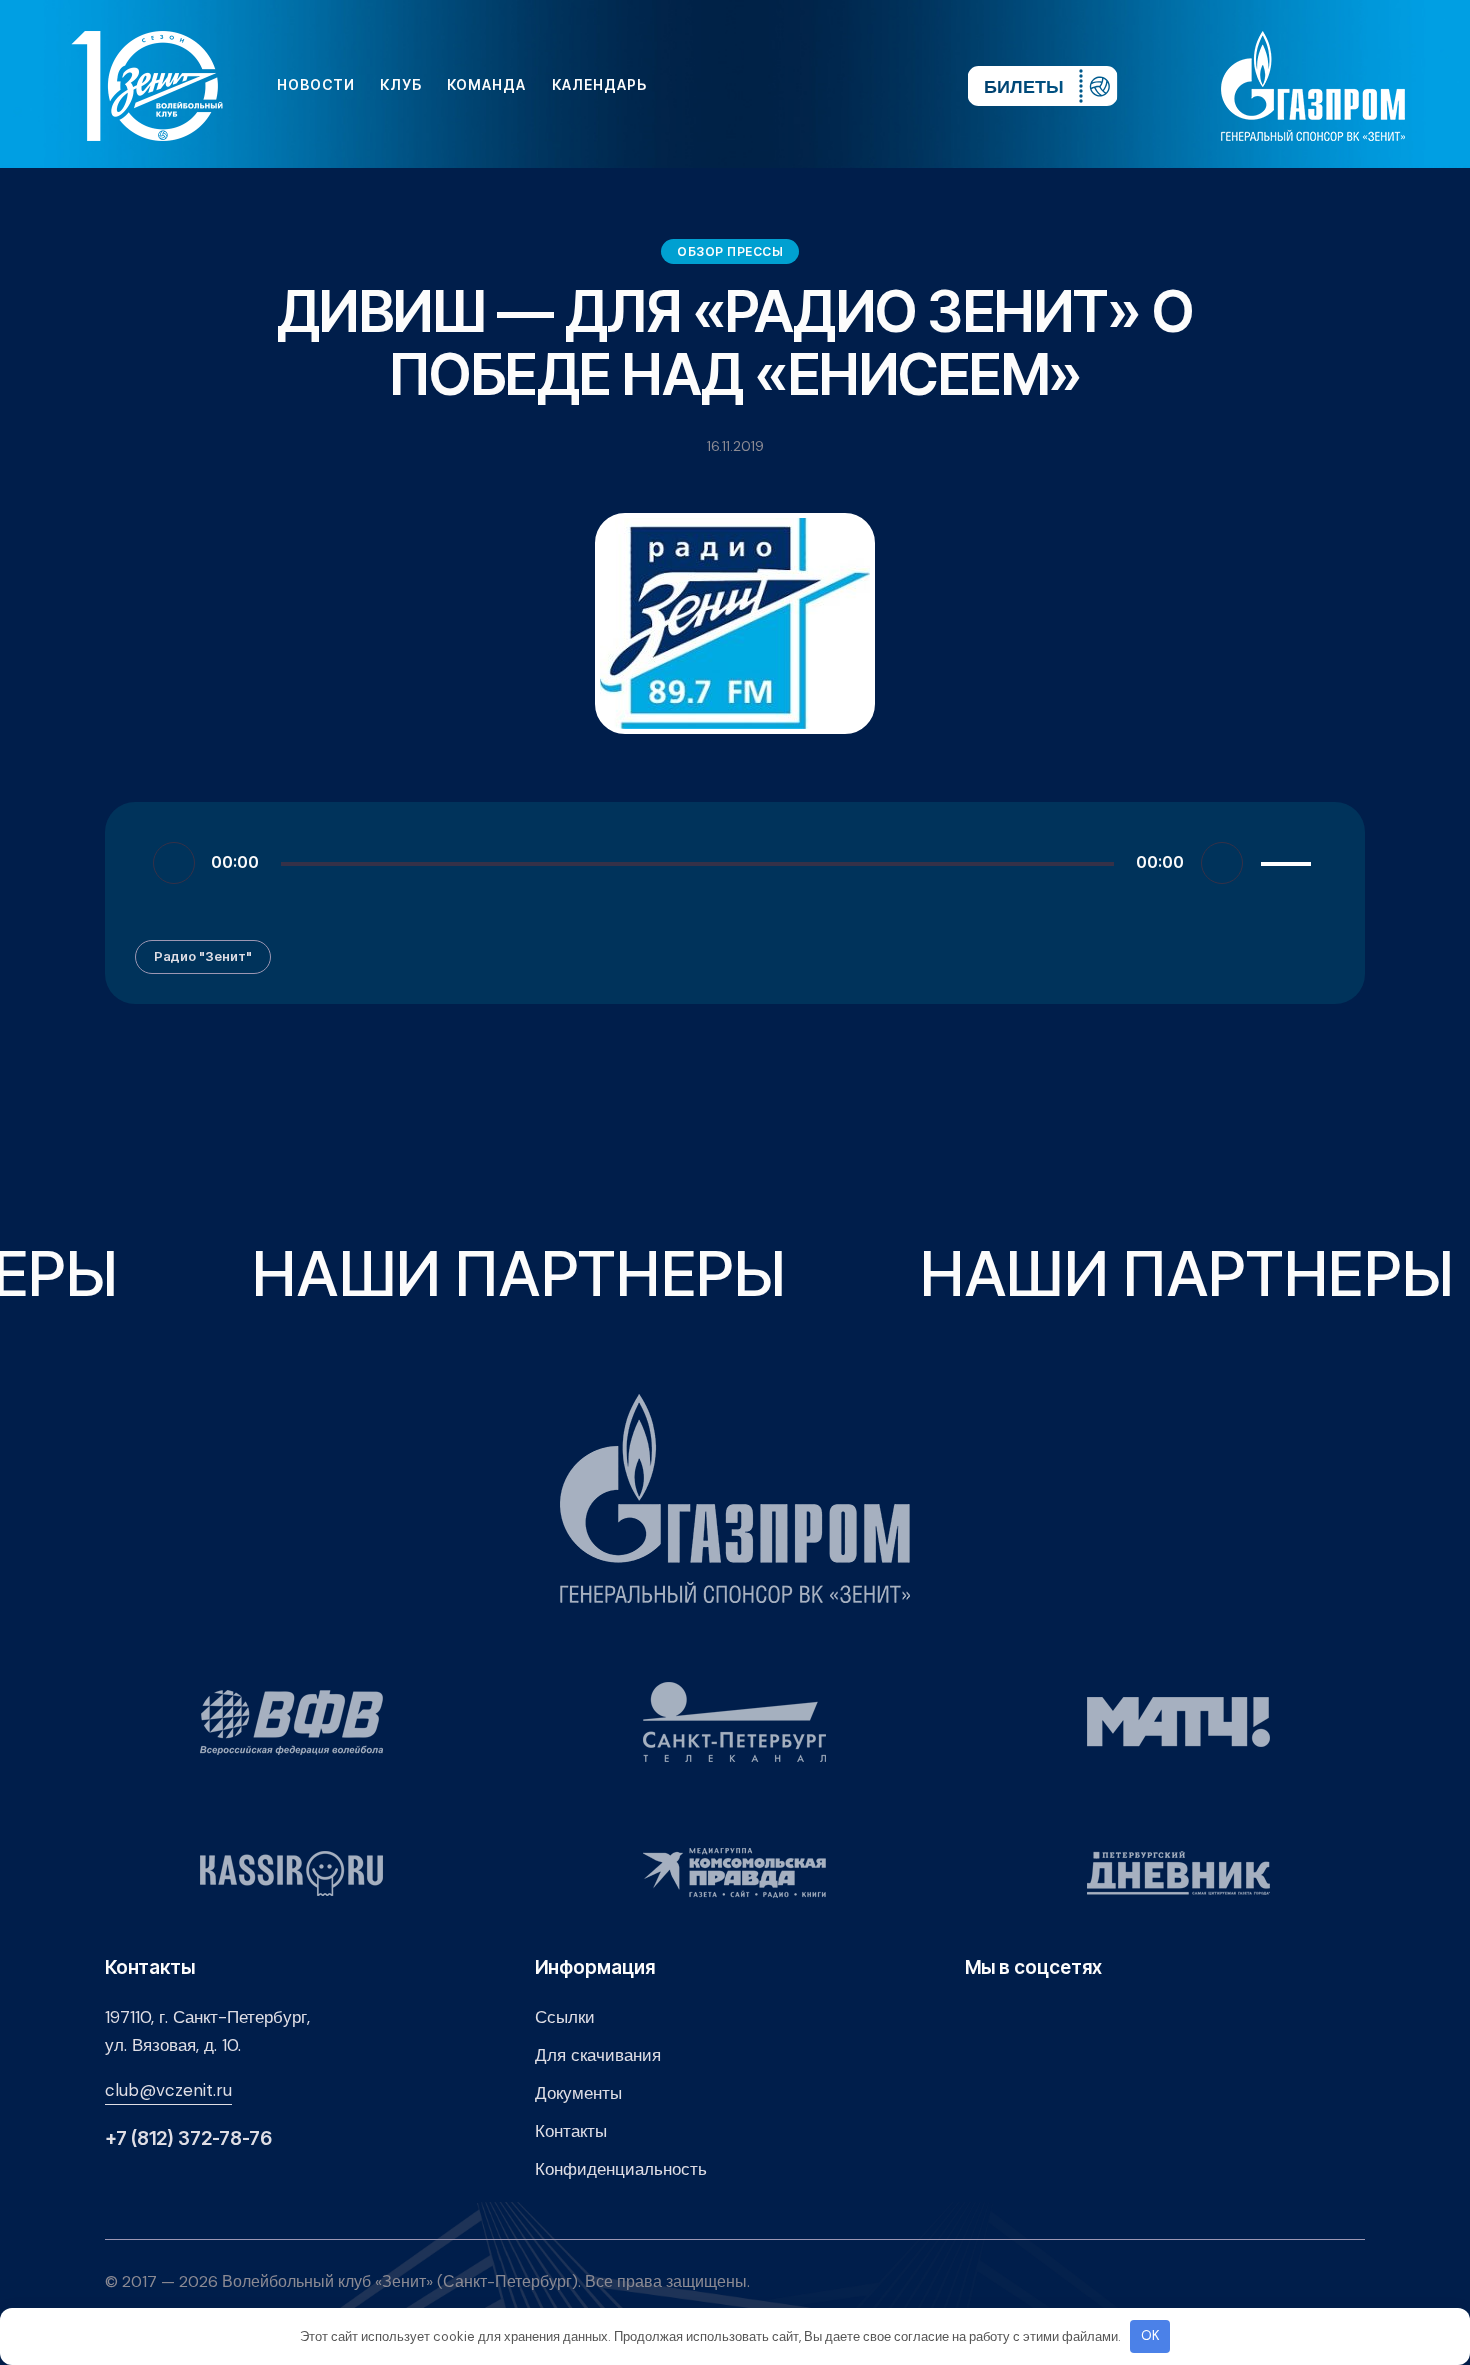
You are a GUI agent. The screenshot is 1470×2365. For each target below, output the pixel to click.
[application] (735, 862)
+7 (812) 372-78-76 (188, 2138)
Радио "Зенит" (203, 956)
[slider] (1289, 860)
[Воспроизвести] (174, 863)
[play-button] (799, 85)
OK (1150, 2335)
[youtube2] (767, 85)
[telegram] (831, 85)
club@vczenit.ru (168, 2090)
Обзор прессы (730, 251)
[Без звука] (1222, 863)
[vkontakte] (735, 85)
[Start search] (892, 85)
